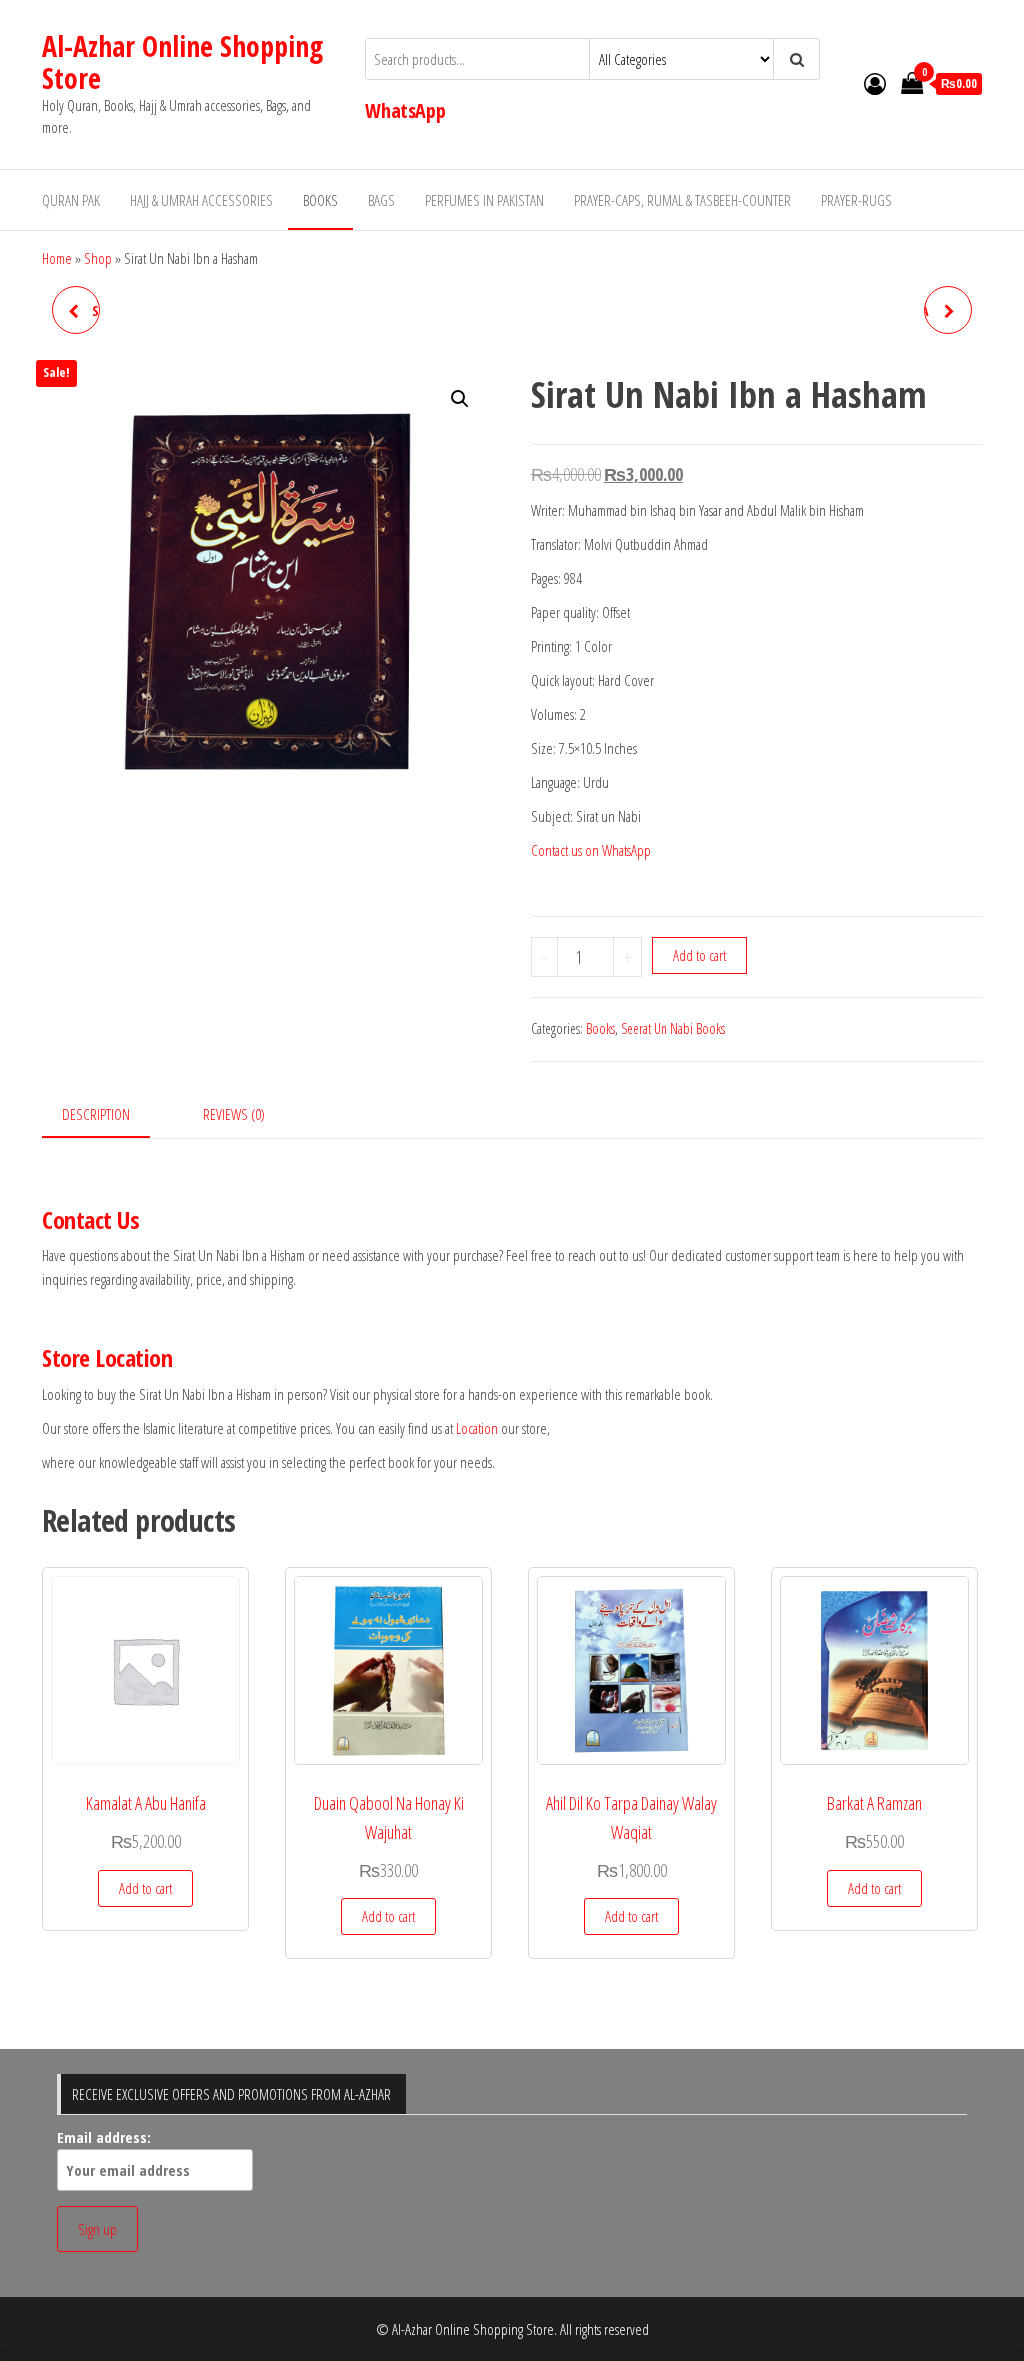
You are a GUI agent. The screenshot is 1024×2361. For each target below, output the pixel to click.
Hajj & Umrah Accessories (201, 200)
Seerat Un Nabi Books (673, 1028)
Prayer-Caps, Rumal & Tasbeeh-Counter (682, 200)
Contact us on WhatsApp (591, 850)
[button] (460, 399)
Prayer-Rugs (856, 200)
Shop (98, 258)
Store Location (107, 1357)
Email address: (104, 2137)
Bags (381, 200)
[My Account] (875, 83)
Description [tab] (96, 1114)
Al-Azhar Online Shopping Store (182, 62)
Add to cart (699, 955)
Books (320, 200)
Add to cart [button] (145, 1888)
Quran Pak (71, 200)
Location (477, 1428)
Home (57, 258)
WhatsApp (405, 110)
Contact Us (90, 1219)
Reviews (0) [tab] (234, 1114)
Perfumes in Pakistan (484, 200)
